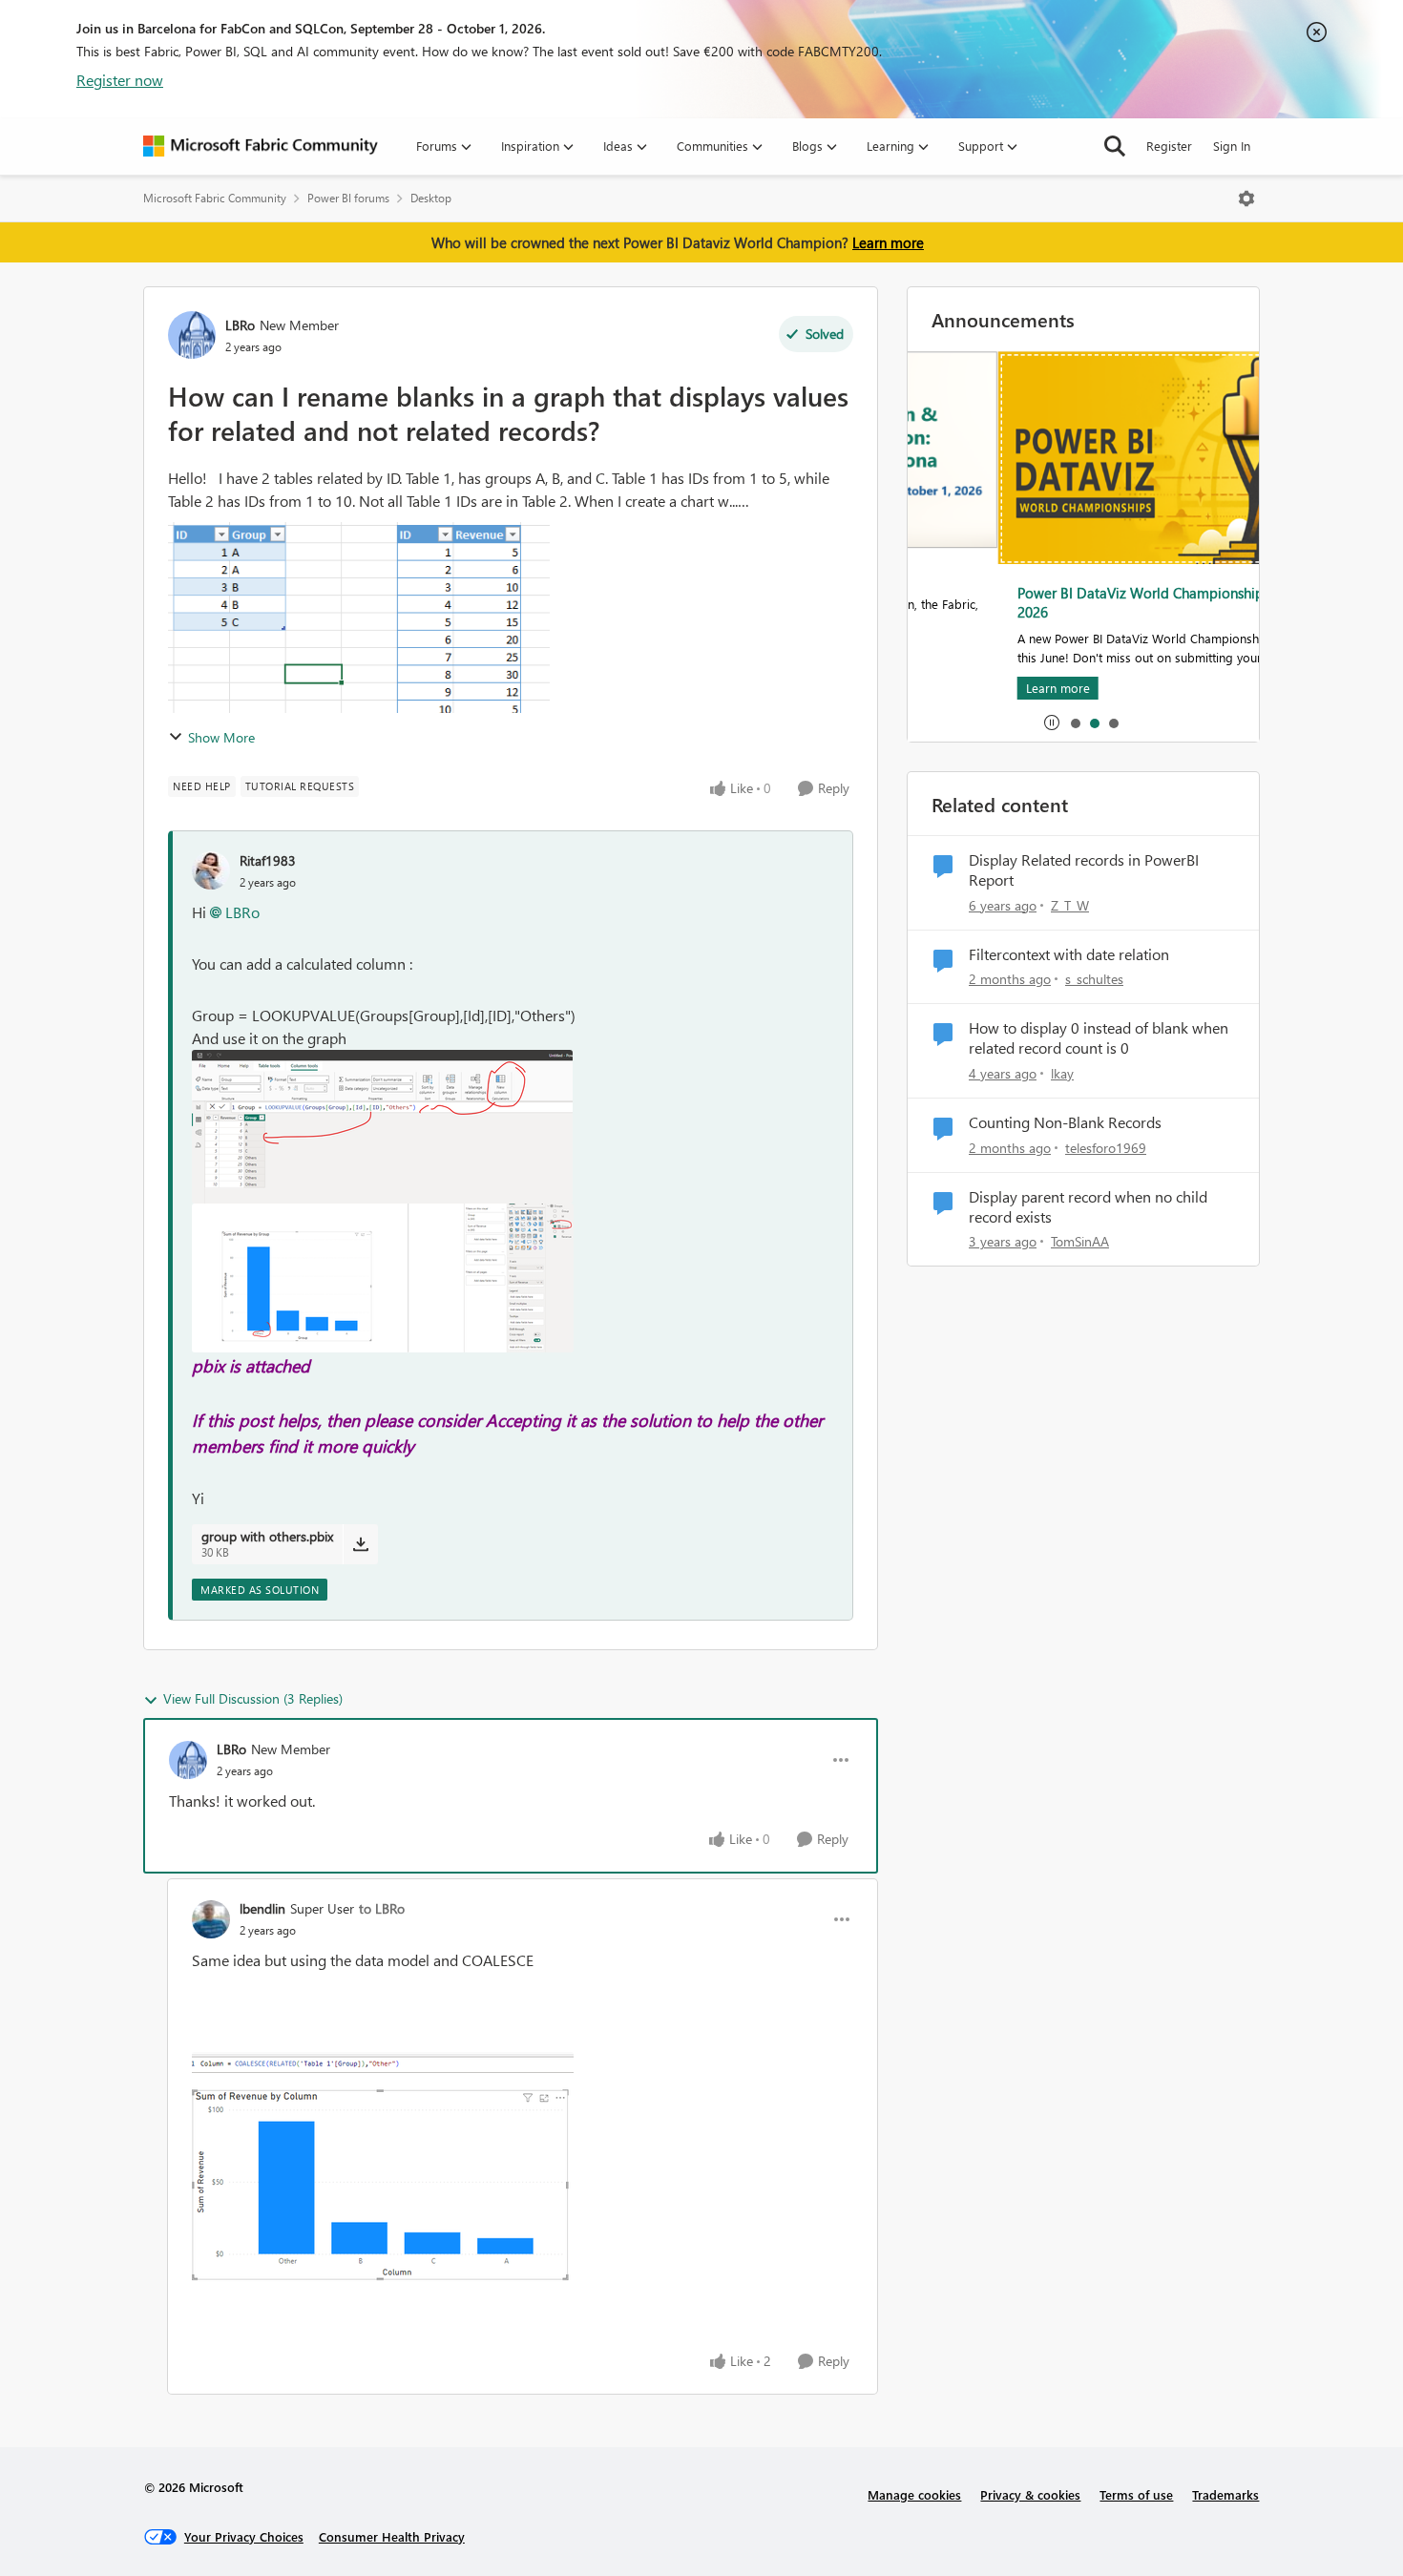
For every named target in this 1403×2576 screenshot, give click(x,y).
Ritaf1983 (268, 860)
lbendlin (262, 1908)
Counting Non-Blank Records (1065, 1122)
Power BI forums (348, 198)
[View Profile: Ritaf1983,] (211, 870)
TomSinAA (1080, 1241)
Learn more (888, 242)
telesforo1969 (1106, 1148)
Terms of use (1136, 2494)
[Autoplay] (1052, 723)
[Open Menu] (1246, 199)
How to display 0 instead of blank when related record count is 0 (1099, 1038)
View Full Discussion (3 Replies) (253, 1698)
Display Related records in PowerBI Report (1084, 870)
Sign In (1232, 146)
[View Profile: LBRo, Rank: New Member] (192, 335)
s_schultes (1094, 979)
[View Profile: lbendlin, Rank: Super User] (211, 1919)
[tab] (1075, 723)
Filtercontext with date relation (1069, 954)
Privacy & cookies (1030, 2494)
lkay (1062, 1073)
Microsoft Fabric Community (215, 198)
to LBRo (382, 1908)
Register (1169, 146)
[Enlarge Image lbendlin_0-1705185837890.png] (383, 2168)
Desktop (431, 198)
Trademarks (1225, 2494)
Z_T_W (1070, 905)
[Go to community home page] (261, 146)
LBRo (240, 325)
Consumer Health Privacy (392, 2536)
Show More (221, 737)
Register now (120, 80)
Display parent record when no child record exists (1088, 1207)
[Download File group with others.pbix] (360, 1544)
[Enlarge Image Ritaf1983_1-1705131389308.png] (383, 1278)
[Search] (1115, 146)
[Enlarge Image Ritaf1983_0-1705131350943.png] (382, 1127)
